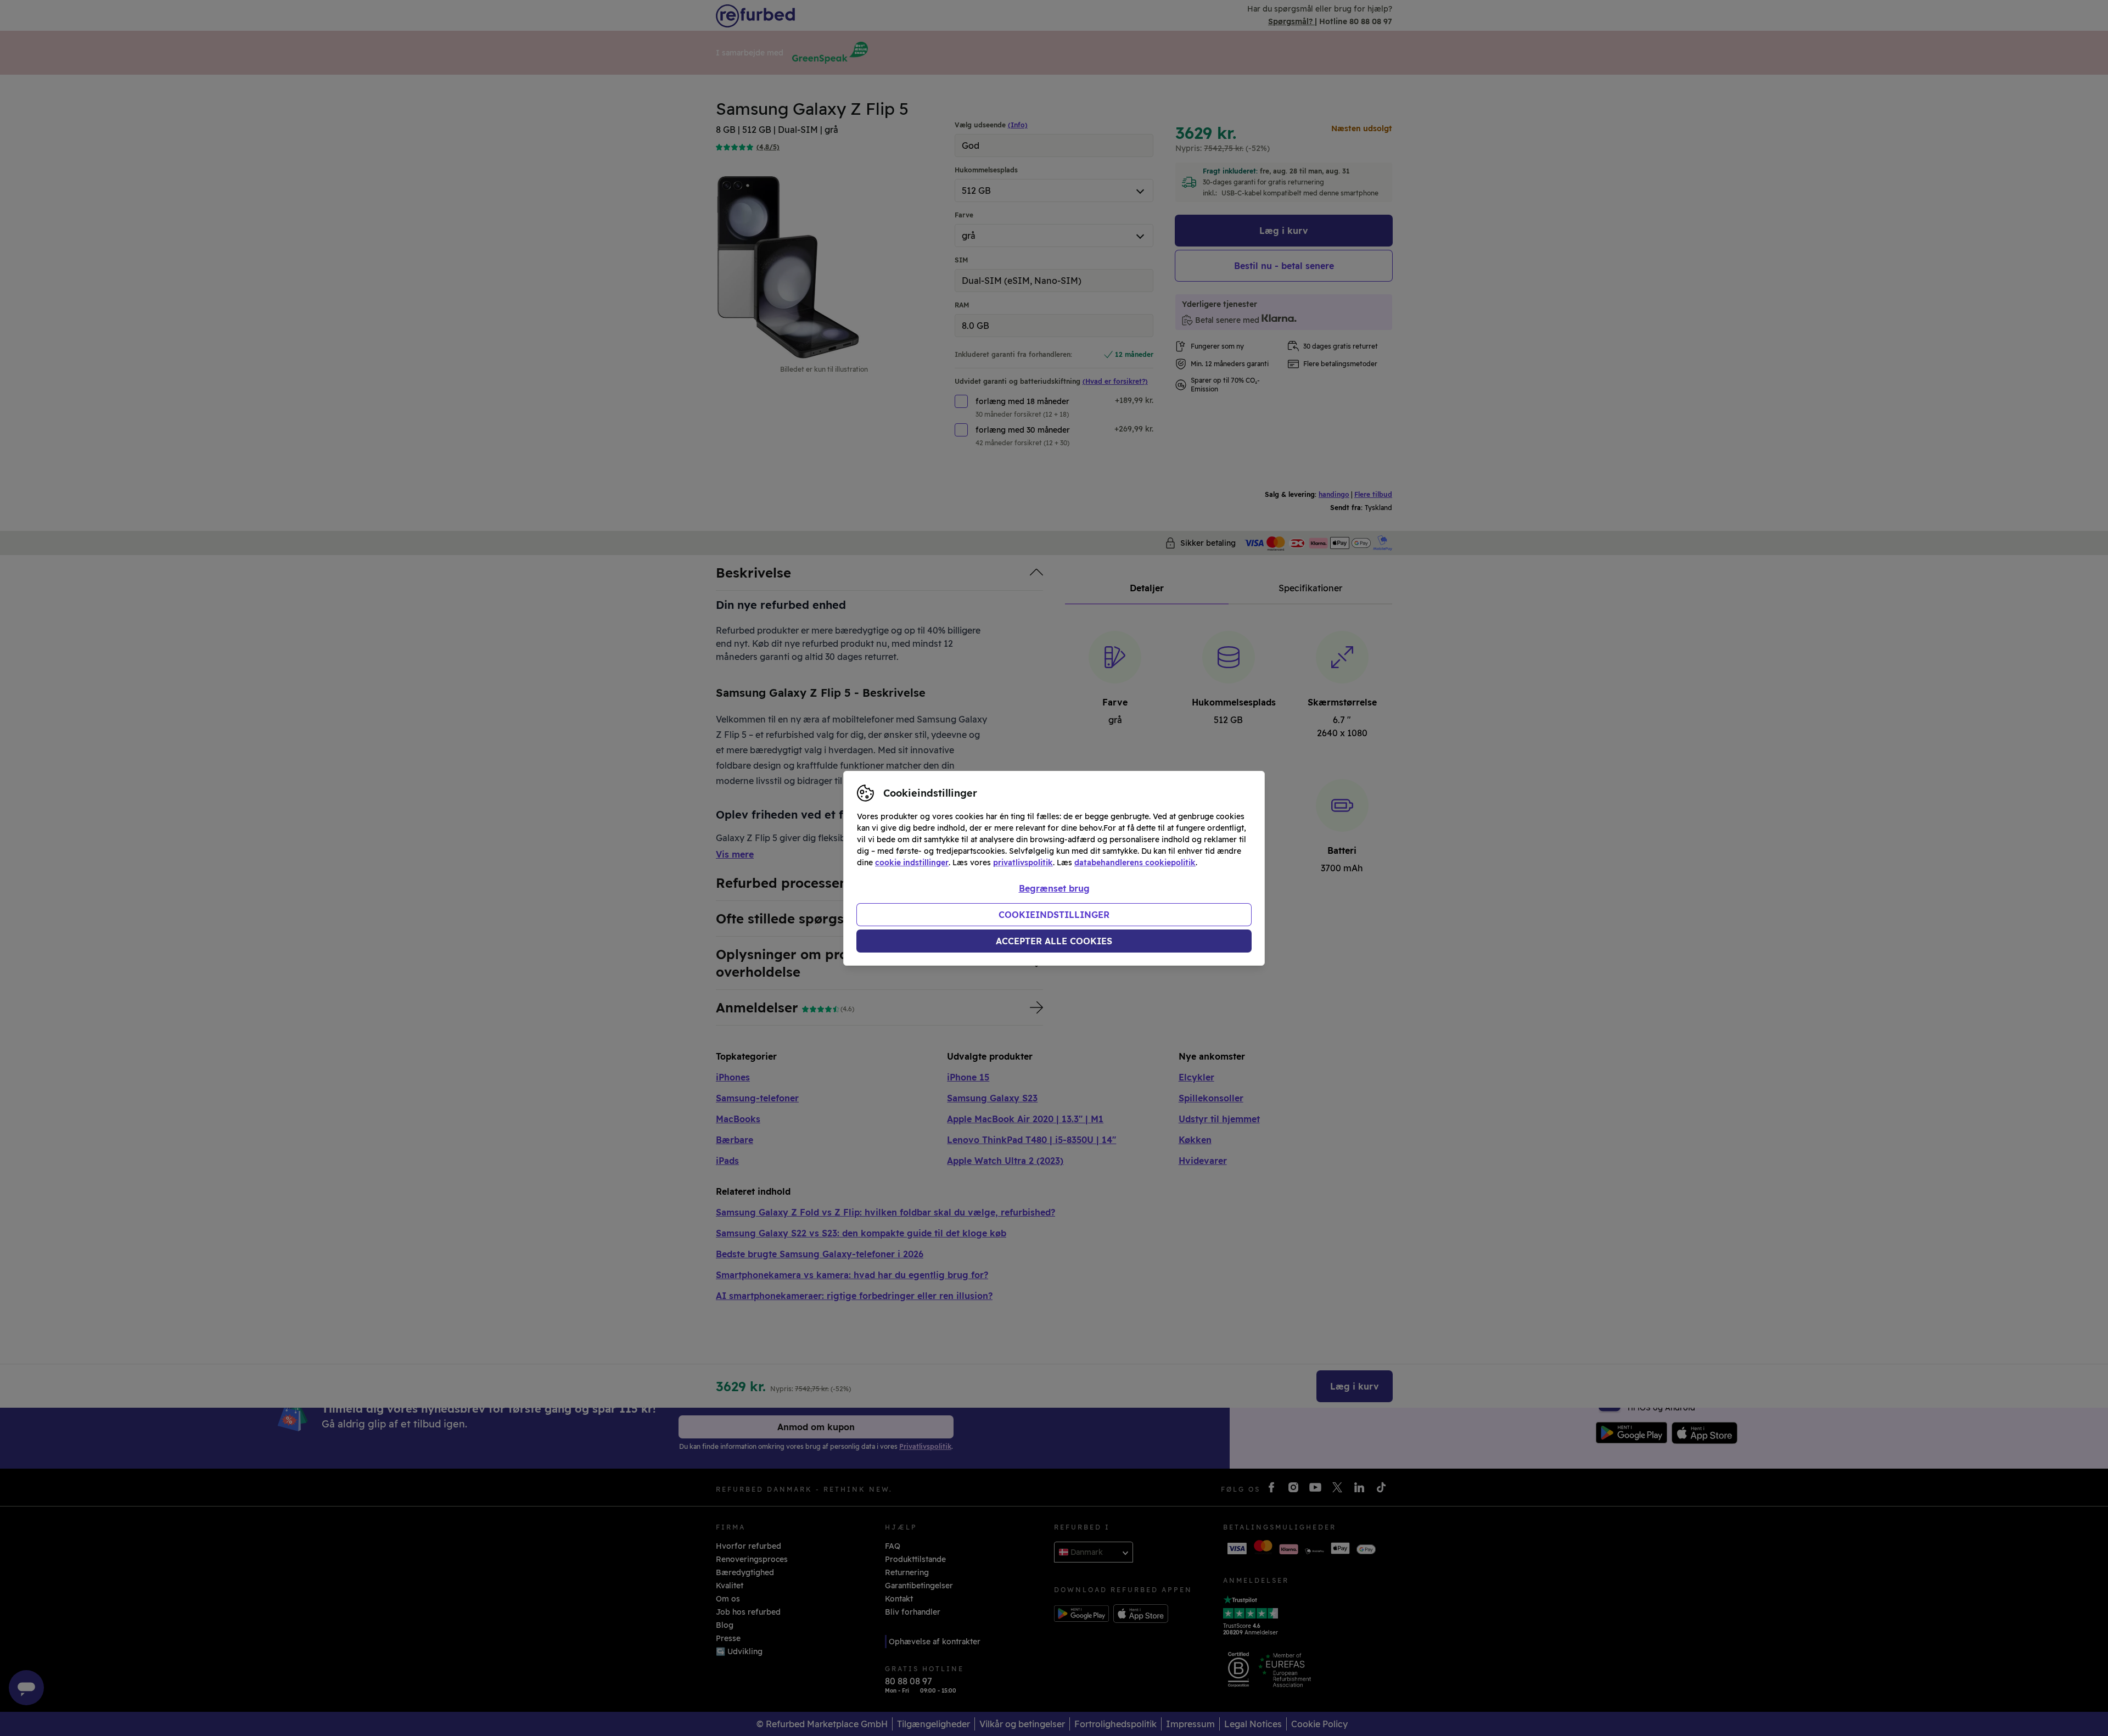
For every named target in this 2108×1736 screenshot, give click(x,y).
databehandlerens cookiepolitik (1135, 863)
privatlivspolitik (1023, 863)
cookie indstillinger (912, 863)
